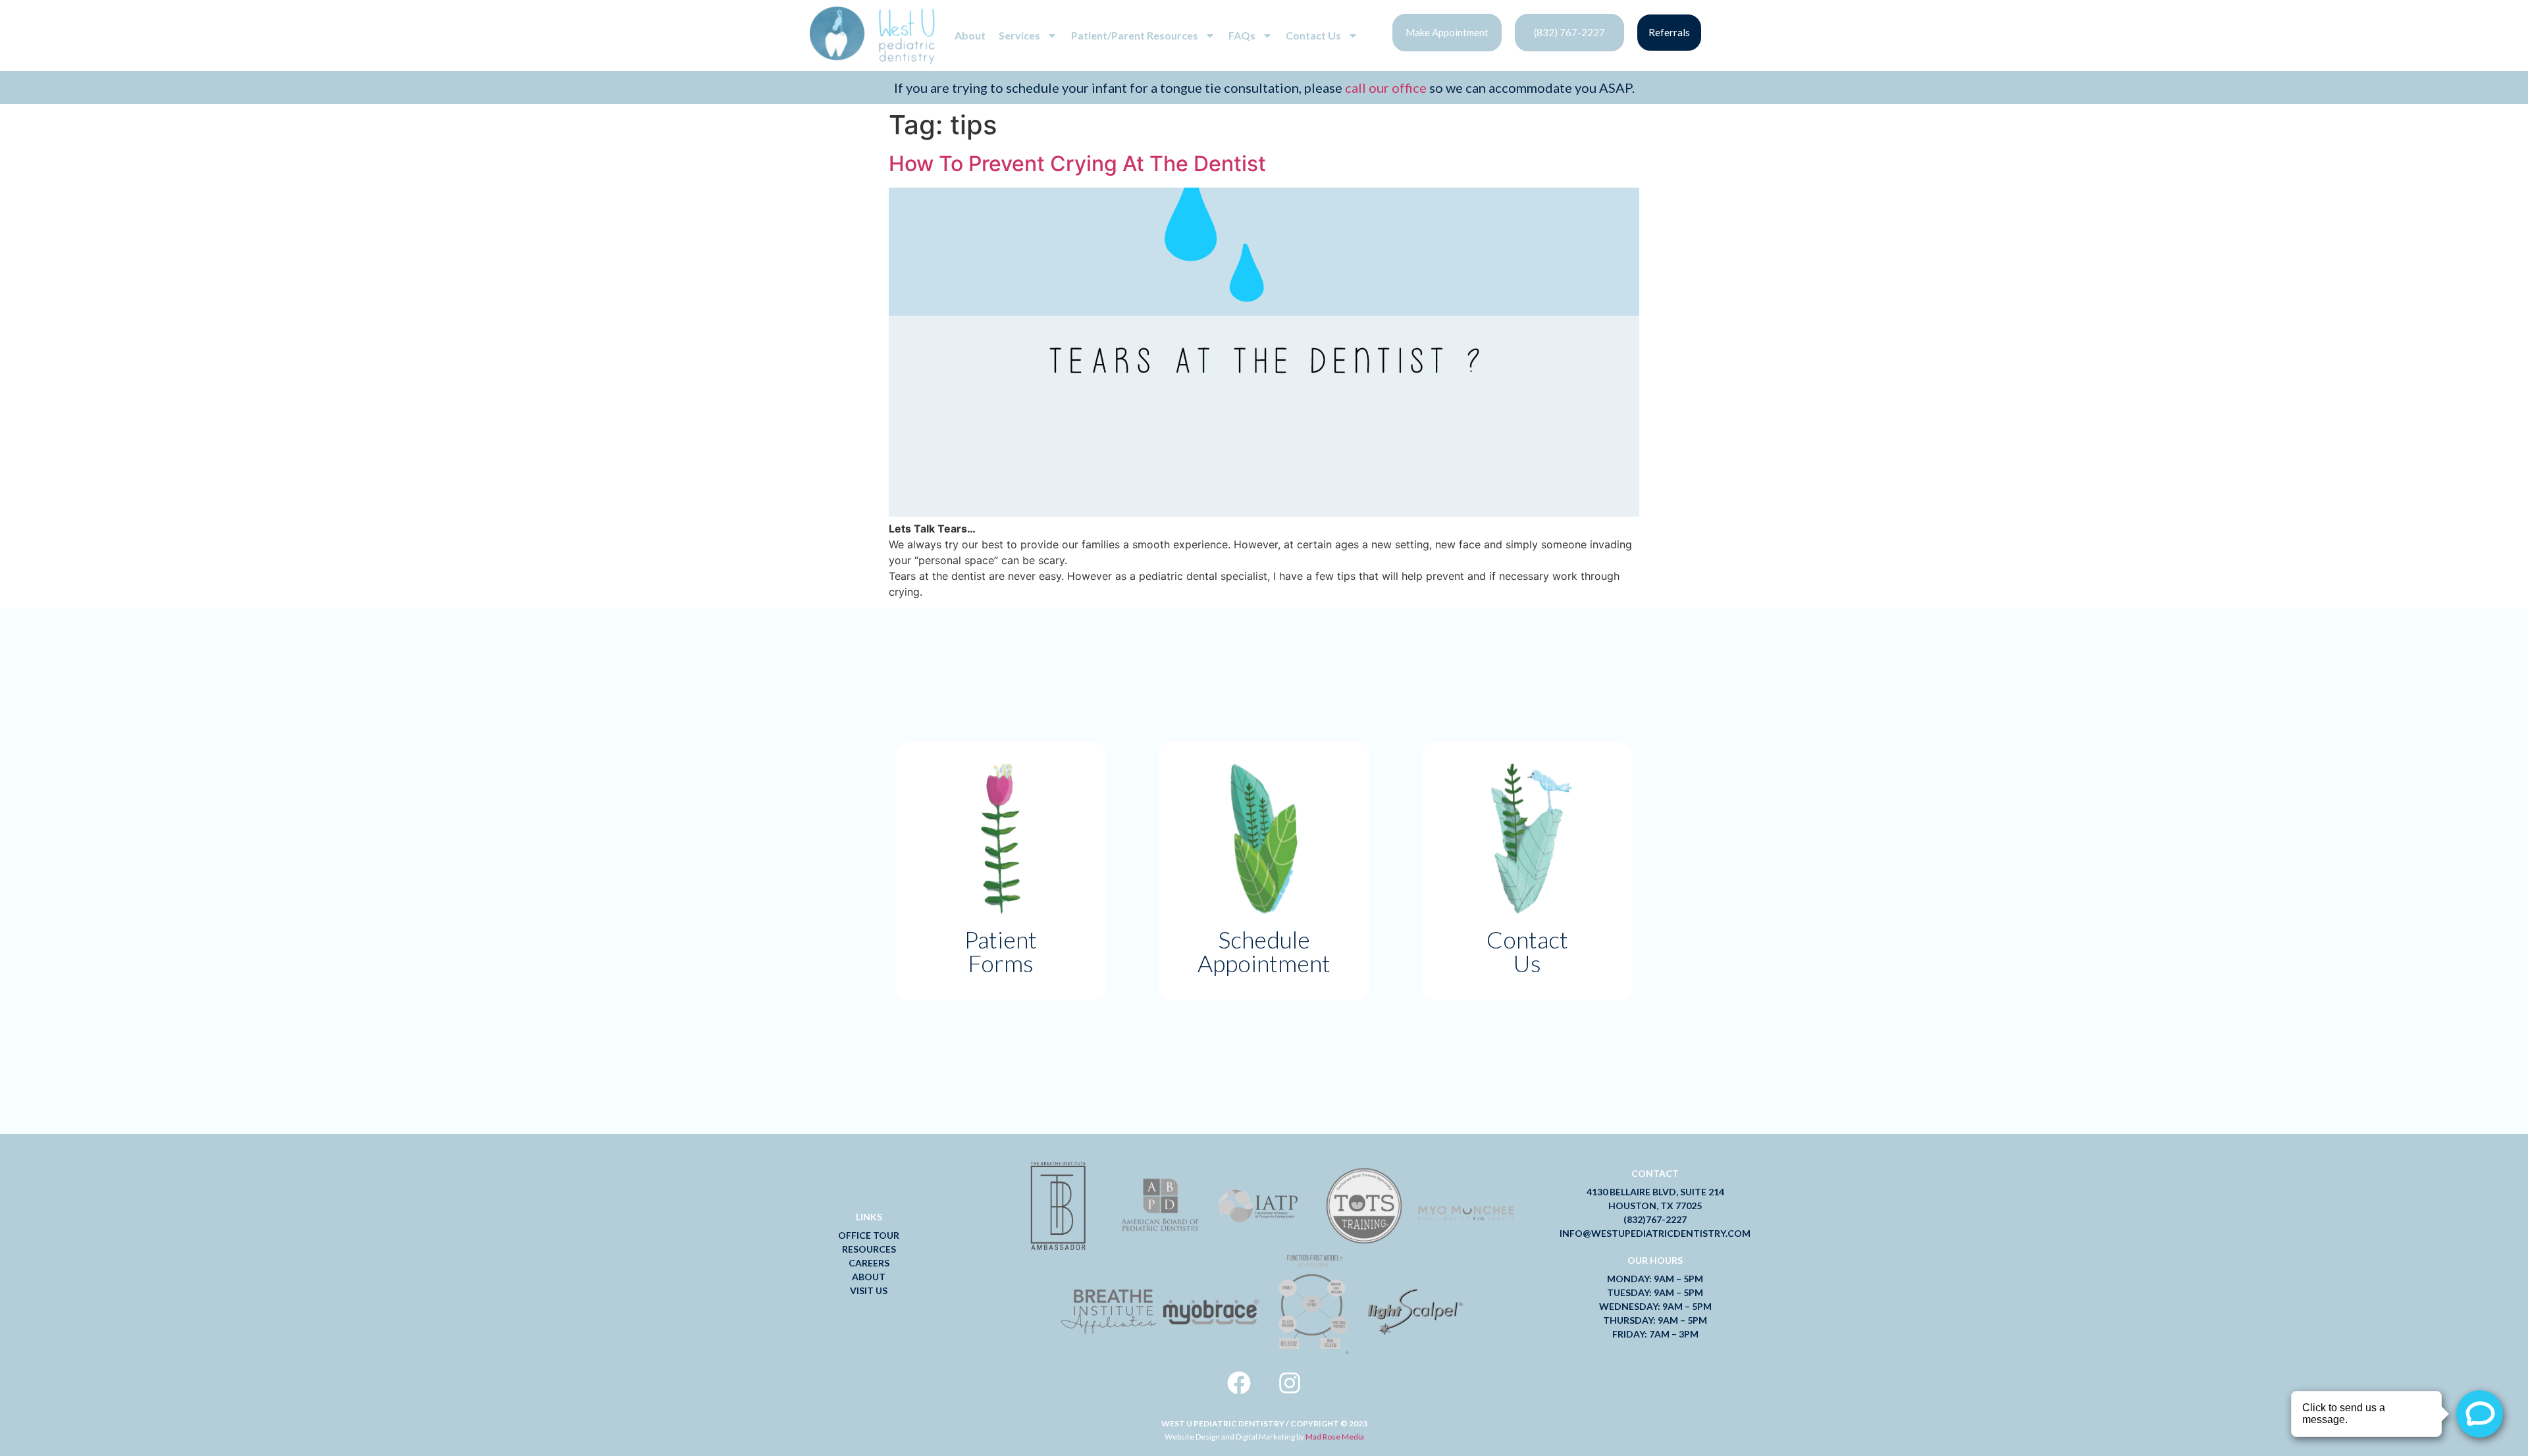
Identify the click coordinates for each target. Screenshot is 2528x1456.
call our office (1384, 88)
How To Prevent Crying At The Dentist (1077, 164)
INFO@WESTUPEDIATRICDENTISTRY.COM (1655, 1233)
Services (1019, 35)
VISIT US (869, 1290)
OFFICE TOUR (869, 1235)
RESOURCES (869, 1249)
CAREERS (869, 1263)
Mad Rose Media (1335, 1437)
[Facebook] (1239, 1383)
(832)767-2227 (1655, 1219)
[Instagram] (1290, 1383)
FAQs (1242, 35)
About (970, 35)
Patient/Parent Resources (1135, 35)
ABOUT (869, 1277)
